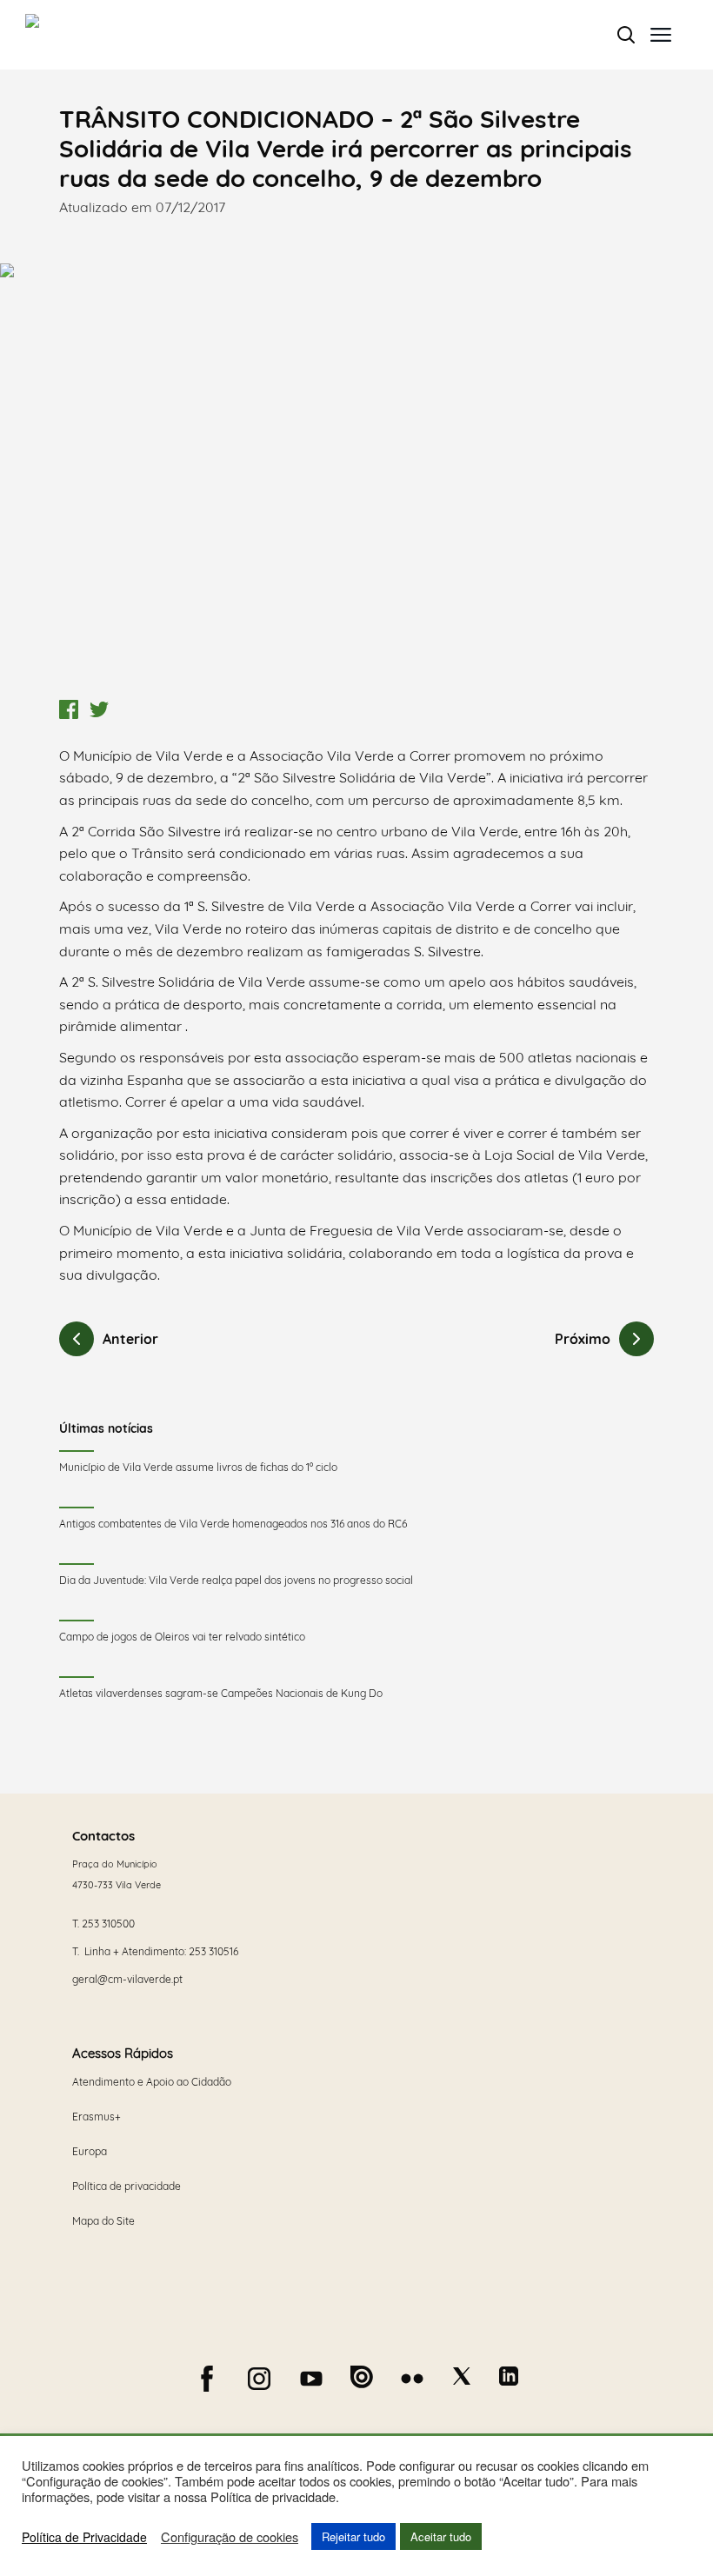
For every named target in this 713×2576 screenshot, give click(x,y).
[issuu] (362, 2377)
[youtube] (311, 2379)
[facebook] (207, 2379)
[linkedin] (509, 2376)
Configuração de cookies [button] (230, 2537)
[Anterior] (77, 1339)
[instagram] (259, 2379)
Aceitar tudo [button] (441, 2536)
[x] (462, 2376)
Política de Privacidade (84, 2537)
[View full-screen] (356, 477)
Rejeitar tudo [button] (353, 2536)
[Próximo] (636, 1339)
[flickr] (412, 2379)
